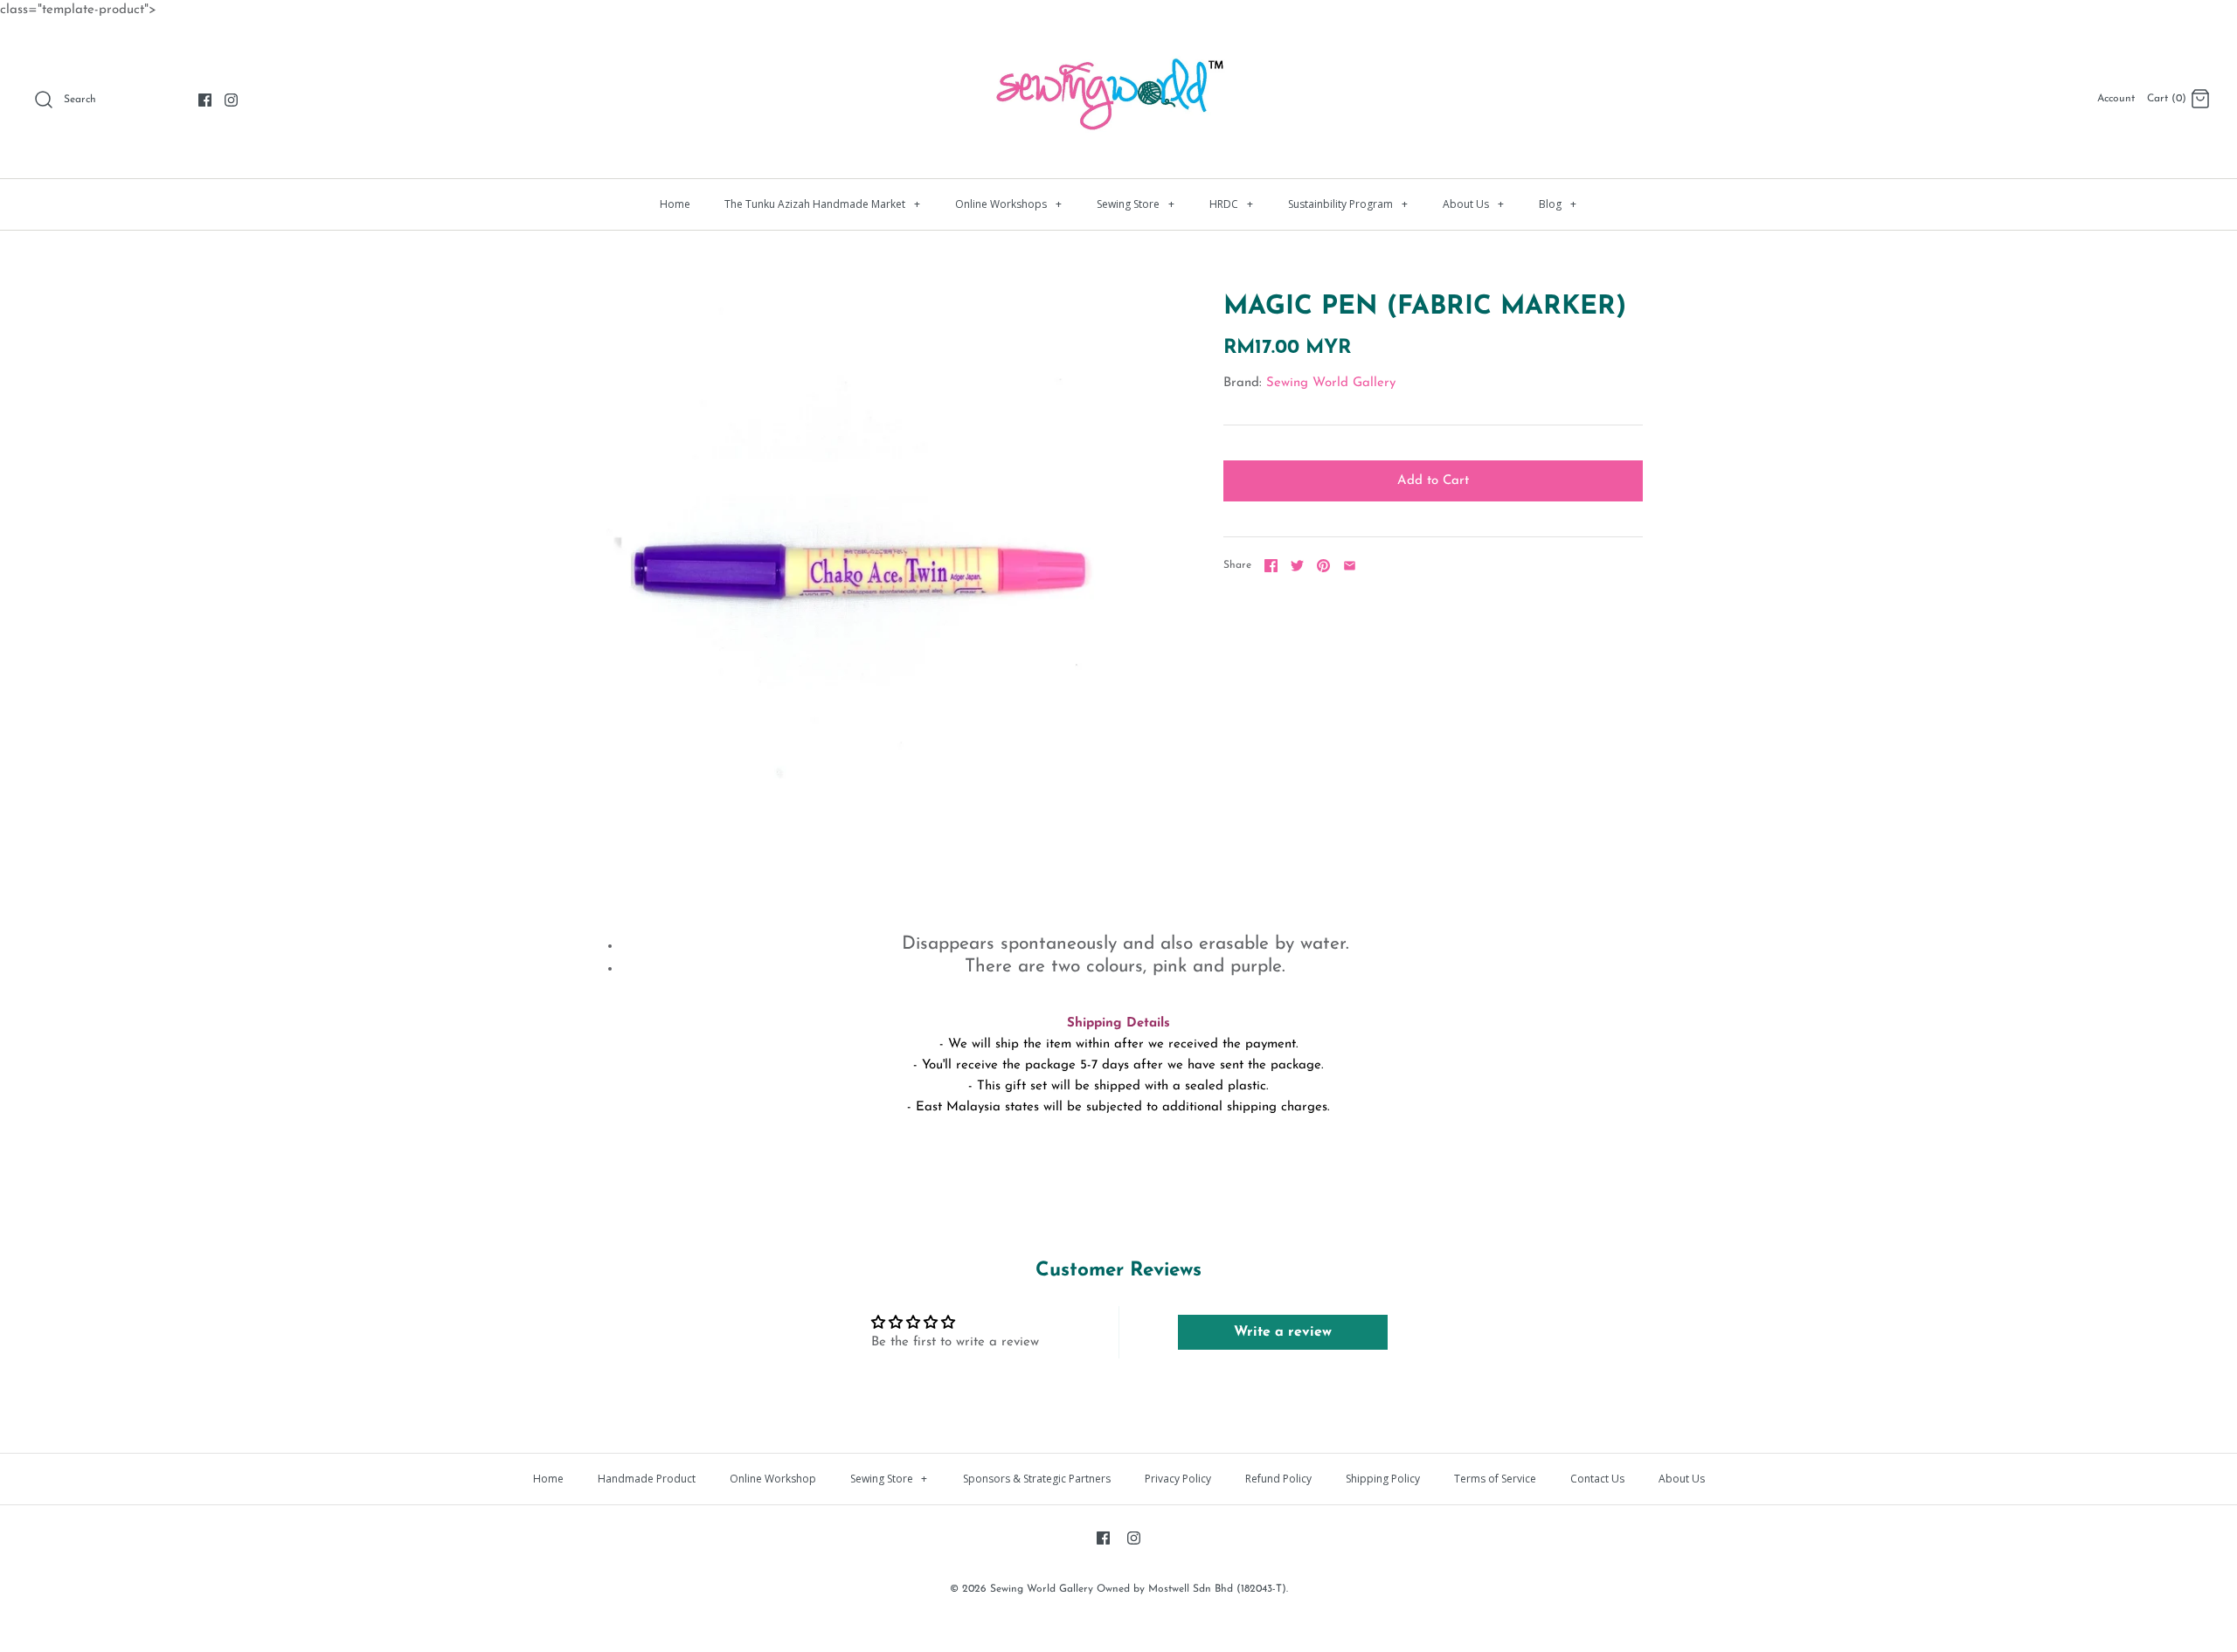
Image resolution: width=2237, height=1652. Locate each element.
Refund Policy (1278, 1479)
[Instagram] (231, 100)
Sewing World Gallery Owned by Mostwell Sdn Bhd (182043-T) (1138, 1589)
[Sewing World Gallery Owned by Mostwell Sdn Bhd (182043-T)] (1118, 48)
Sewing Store (1136, 204)
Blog (1558, 204)
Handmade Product (647, 1479)
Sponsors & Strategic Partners (1037, 1479)
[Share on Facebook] (1271, 566)
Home (675, 204)
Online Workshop (773, 1479)
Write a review (1283, 1332)
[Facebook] (205, 100)
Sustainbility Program (1348, 204)
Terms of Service (1495, 1479)
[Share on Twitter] (1297, 566)
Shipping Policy (1383, 1479)
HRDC (1231, 204)
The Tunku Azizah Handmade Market (822, 204)
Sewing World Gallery (1331, 383)
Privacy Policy (1178, 1479)
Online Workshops (1008, 204)
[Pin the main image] (1323, 566)
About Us (1473, 204)
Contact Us (1597, 1479)
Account (2116, 99)
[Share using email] (1350, 566)
